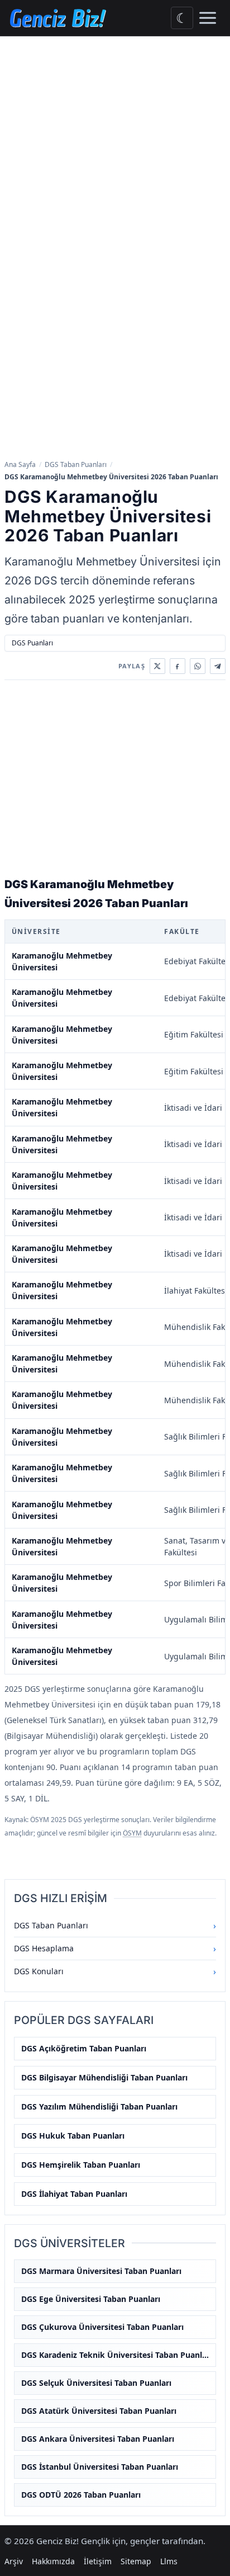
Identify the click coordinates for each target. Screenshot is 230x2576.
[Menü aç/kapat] (208, 18)
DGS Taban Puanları (76, 464)
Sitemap (136, 2561)
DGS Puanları (32, 643)
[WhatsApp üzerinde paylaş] (198, 666)
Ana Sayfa (20, 464)
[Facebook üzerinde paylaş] (178, 666)
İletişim (98, 2561)
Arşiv (14, 2561)
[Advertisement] (115, 157)
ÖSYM (132, 1833)
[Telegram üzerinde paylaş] (218, 666)
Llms (169, 2561)
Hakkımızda (53, 2561)
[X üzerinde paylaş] (157, 666)
